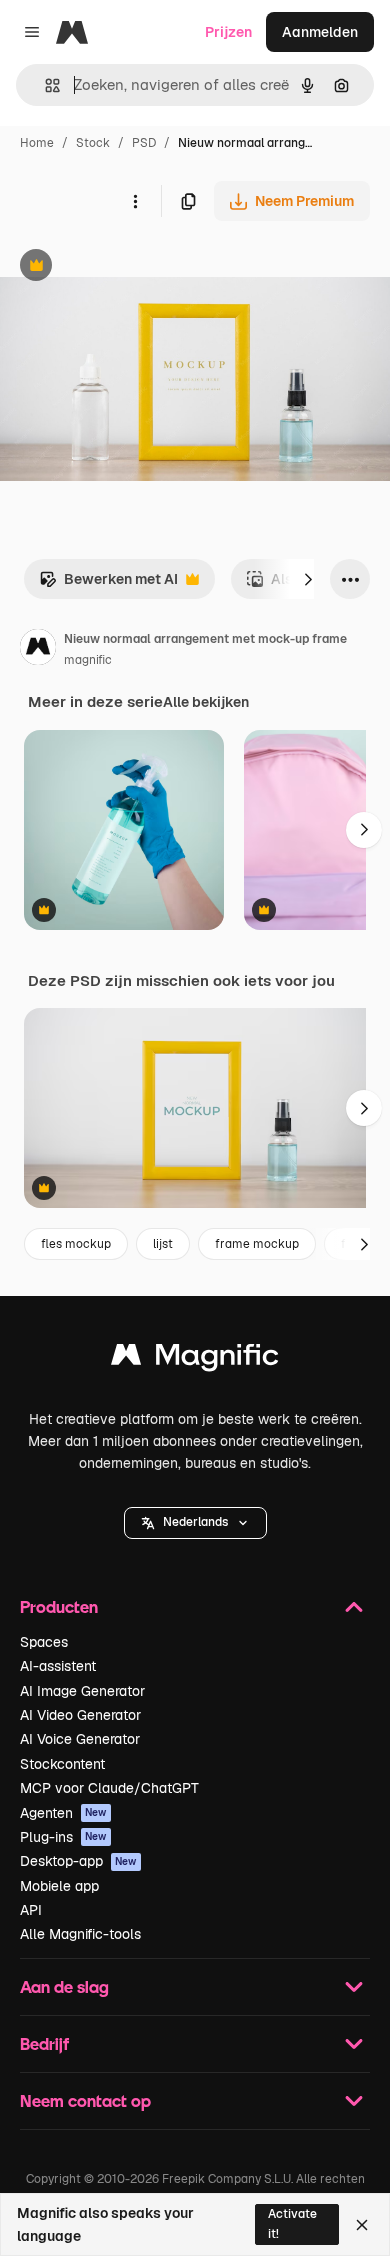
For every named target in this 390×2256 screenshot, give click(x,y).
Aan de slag (64, 1986)
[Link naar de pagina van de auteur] (38, 650)
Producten (59, 1606)
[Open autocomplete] (44, 85)
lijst (163, 1244)
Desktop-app (78, 1861)
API (31, 1910)
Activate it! (292, 2223)
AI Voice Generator (80, 1739)
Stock (93, 143)
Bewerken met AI (108, 584)
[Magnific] (195, 1359)
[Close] (362, 2225)
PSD (144, 143)
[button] (195, 1523)
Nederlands (195, 1522)
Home (37, 143)
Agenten (63, 1813)
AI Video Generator (80, 1715)
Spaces (44, 1642)
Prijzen (228, 32)
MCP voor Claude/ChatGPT (109, 1788)
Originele (131, 267)
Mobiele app (59, 1886)
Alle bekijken (206, 702)
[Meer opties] (135, 201)
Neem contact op (85, 2100)
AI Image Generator (82, 1691)
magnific (88, 660)
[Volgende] (308, 579)
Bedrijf (44, 2043)
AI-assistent (58, 1666)
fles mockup (76, 1244)
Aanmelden (320, 32)
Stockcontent (62, 1764)
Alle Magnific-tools (80, 1934)
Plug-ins (63, 1837)
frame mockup (257, 1244)
